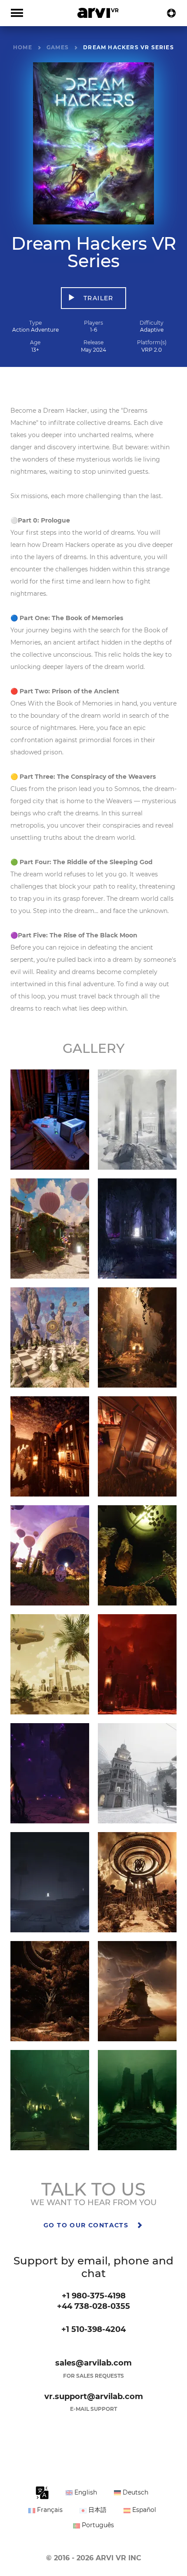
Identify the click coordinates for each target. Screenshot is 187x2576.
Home (23, 47)
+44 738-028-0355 (93, 2306)
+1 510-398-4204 (93, 2329)
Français (49, 2510)
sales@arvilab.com (93, 2363)
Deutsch (135, 2492)
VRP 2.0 (152, 350)
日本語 (97, 2510)
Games (58, 47)
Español (143, 2510)
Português (97, 2525)
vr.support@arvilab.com (94, 2396)
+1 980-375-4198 (94, 2296)
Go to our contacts (87, 2225)
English (85, 2492)
